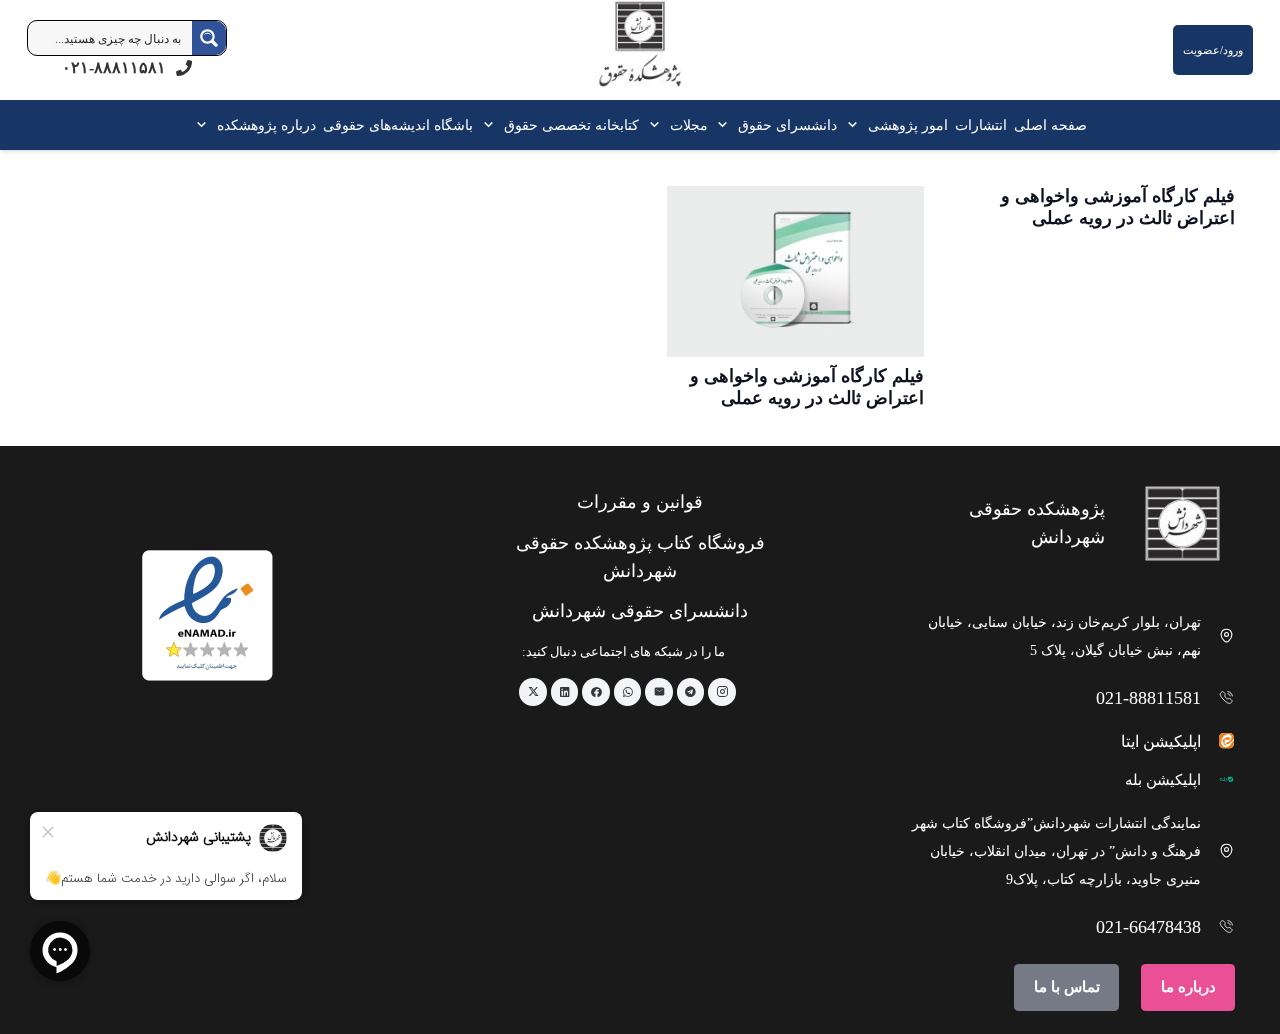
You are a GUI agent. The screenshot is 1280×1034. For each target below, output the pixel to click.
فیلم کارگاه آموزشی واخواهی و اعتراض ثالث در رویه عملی (1118, 207)
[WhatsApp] (628, 692)
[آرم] (640, 54)
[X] (533, 692)
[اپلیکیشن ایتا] (1218, 740)
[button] (856, 125)
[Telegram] (691, 692)
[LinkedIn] (565, 692)
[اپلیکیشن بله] (1218, 779)
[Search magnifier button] (209, 38)
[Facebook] (596, 692)
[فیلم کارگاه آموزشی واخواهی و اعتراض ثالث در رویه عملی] (795, 271)
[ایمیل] (659, 692)
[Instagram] (722, 692)
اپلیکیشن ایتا (1161, 741)
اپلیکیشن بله (1163, 780)
